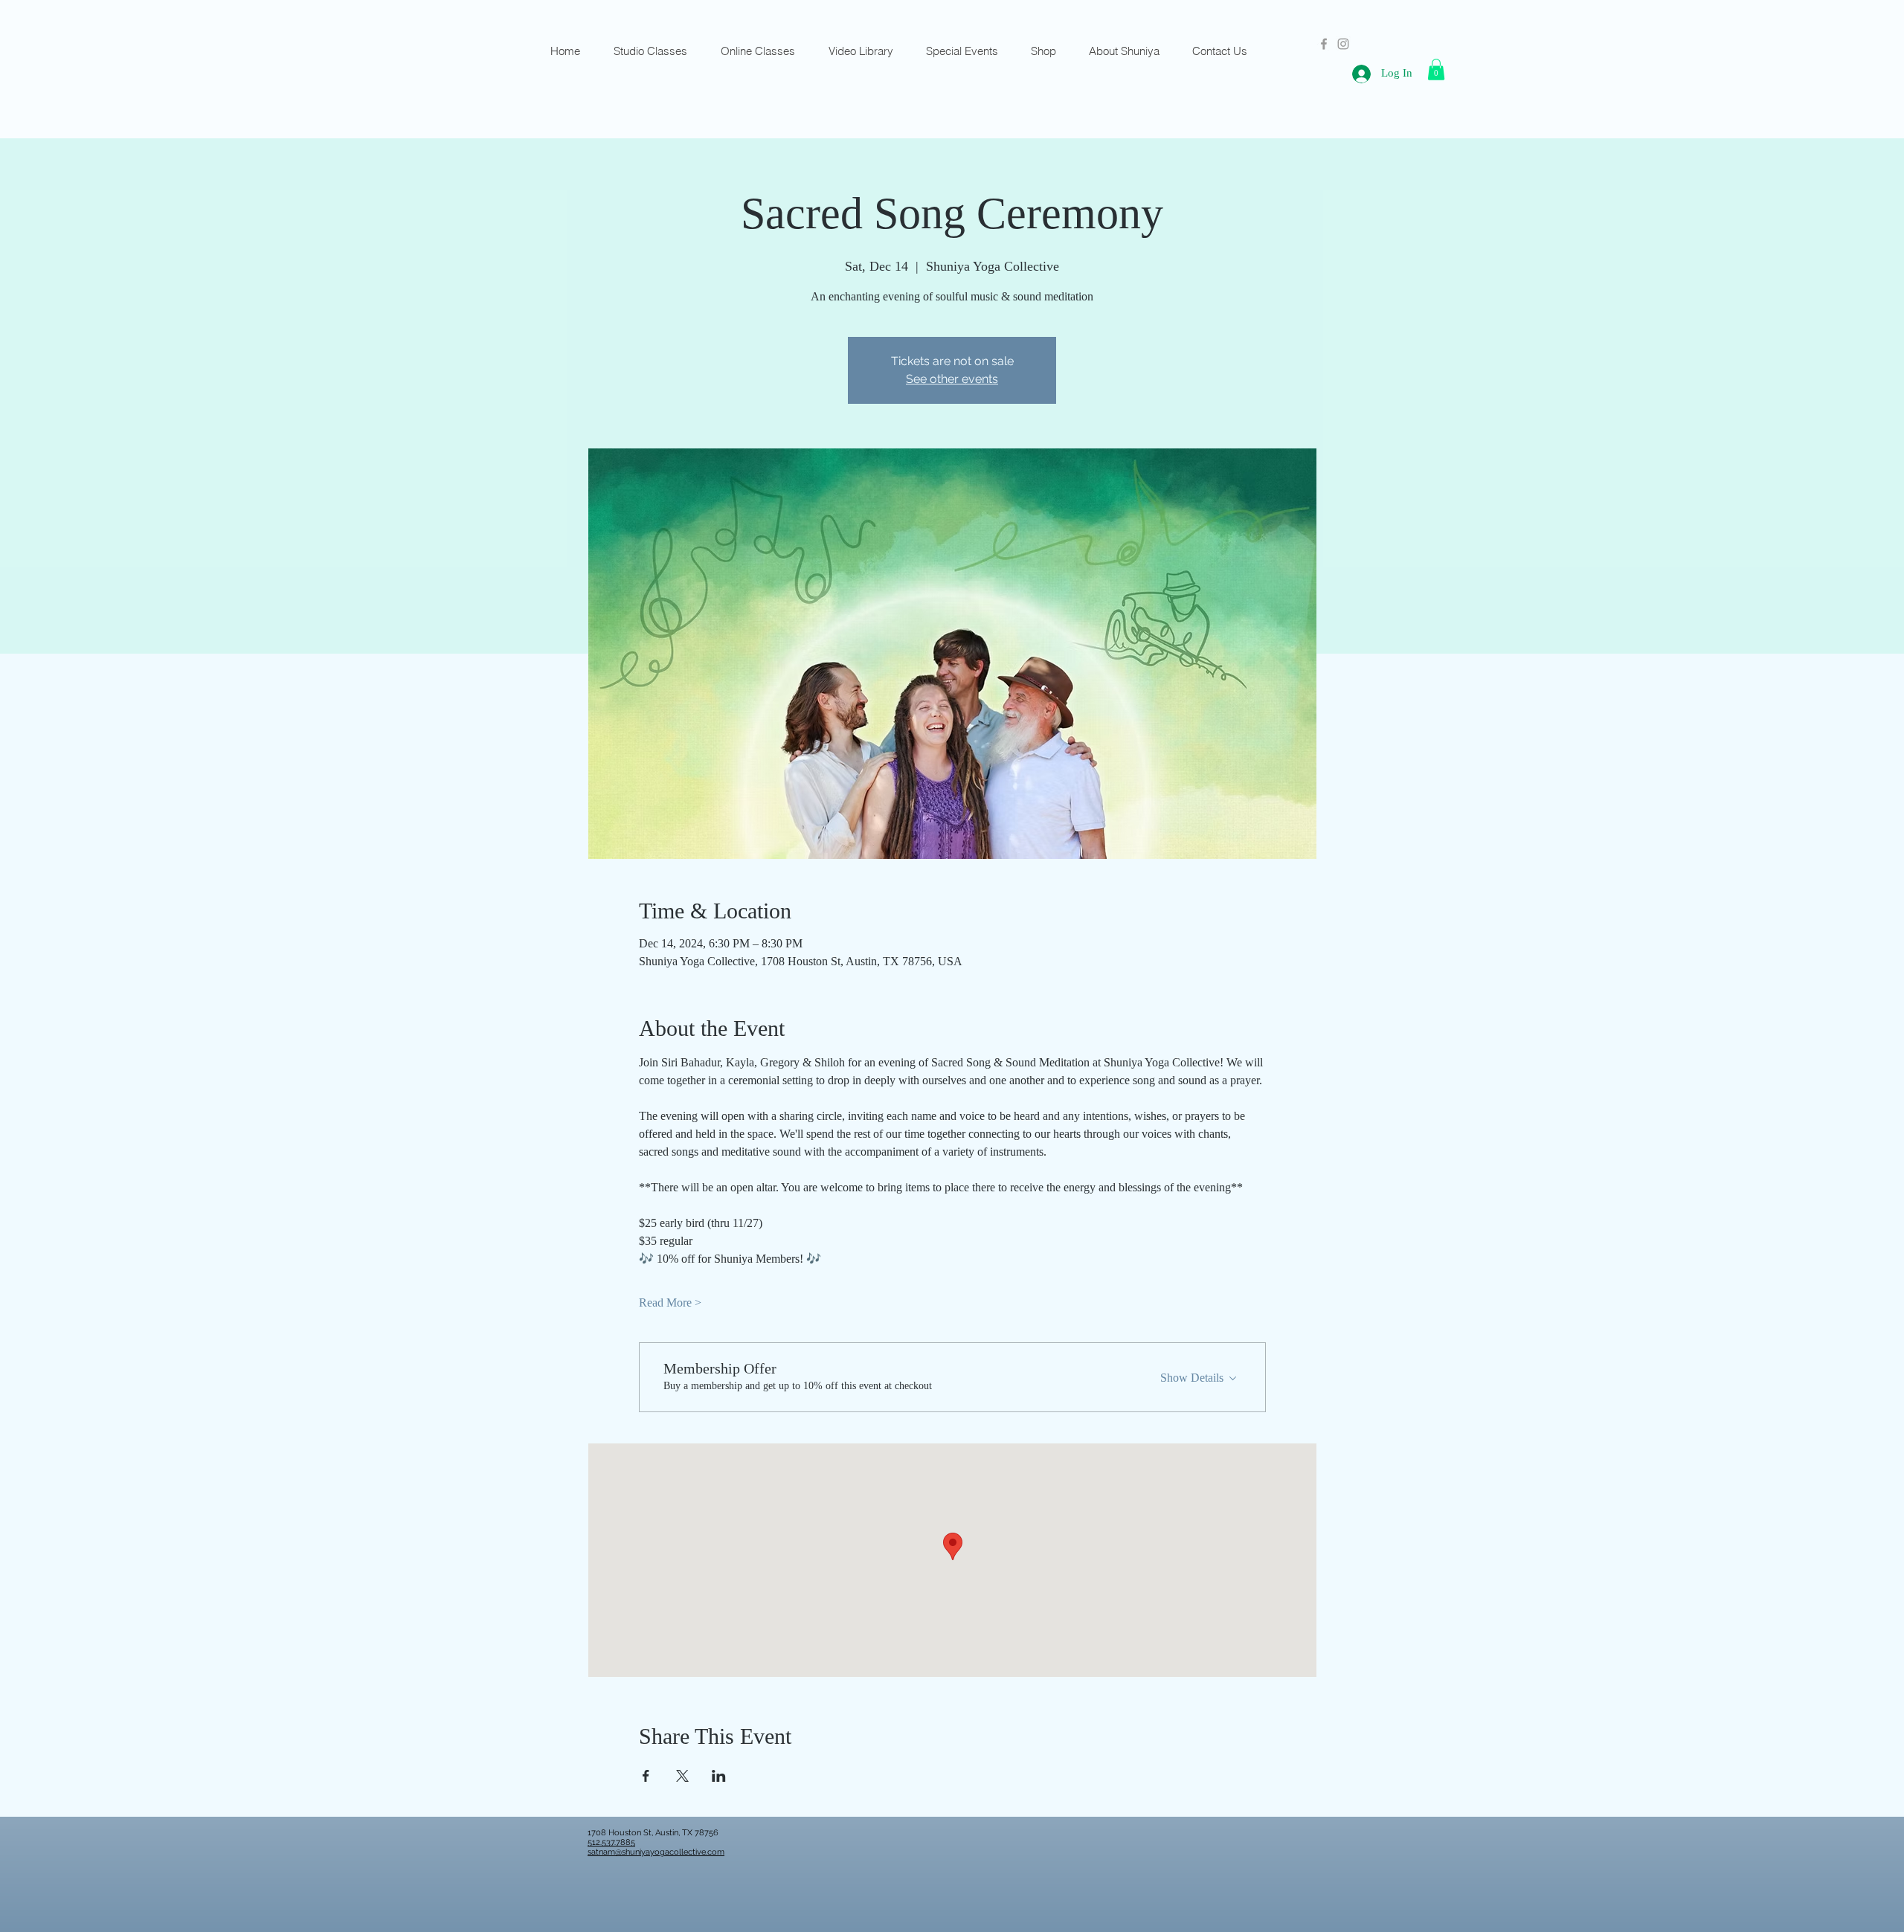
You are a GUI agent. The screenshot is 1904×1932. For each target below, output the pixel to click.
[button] (1436, 70)
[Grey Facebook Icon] (1324, 44)
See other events (952, 379)
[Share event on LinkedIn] (719, 1776)
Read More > (670, 1303)
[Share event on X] (682, 1776)
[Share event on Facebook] (646, 1776)
